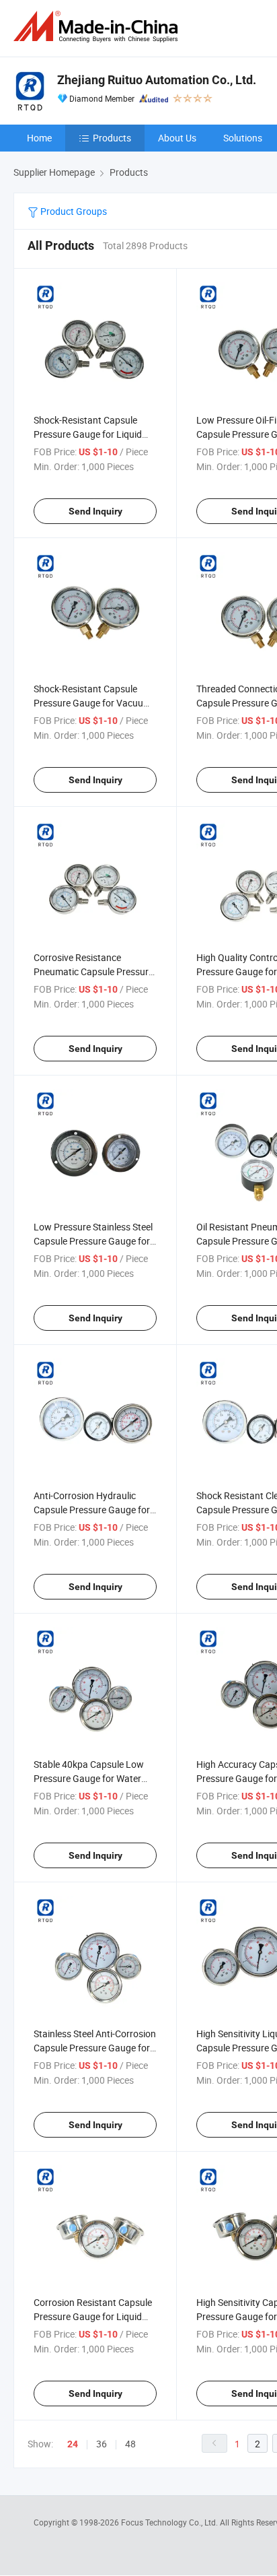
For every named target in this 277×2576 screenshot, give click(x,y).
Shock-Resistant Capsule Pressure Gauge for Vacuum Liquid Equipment (92, 703)
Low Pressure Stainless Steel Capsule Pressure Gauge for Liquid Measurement (93, 1241)
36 (102, 2444)
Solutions (243, 138)
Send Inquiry (95, 511)
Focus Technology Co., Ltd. (170, 2522)
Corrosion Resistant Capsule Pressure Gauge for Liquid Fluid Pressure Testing (93, 2316)
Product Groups (73, 211)
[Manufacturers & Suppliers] (98, 27)
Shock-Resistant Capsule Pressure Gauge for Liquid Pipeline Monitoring (88, 434)
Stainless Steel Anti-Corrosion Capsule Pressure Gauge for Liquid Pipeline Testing (95, 2048)
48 (130, 2444)
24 (73, 2444)
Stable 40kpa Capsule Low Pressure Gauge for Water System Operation (89, 1778)
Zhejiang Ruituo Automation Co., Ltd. (157, 80)
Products (112, 138)
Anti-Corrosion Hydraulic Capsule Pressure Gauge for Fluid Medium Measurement (92, 1510)
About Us (177, 138)
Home (39, 138)
